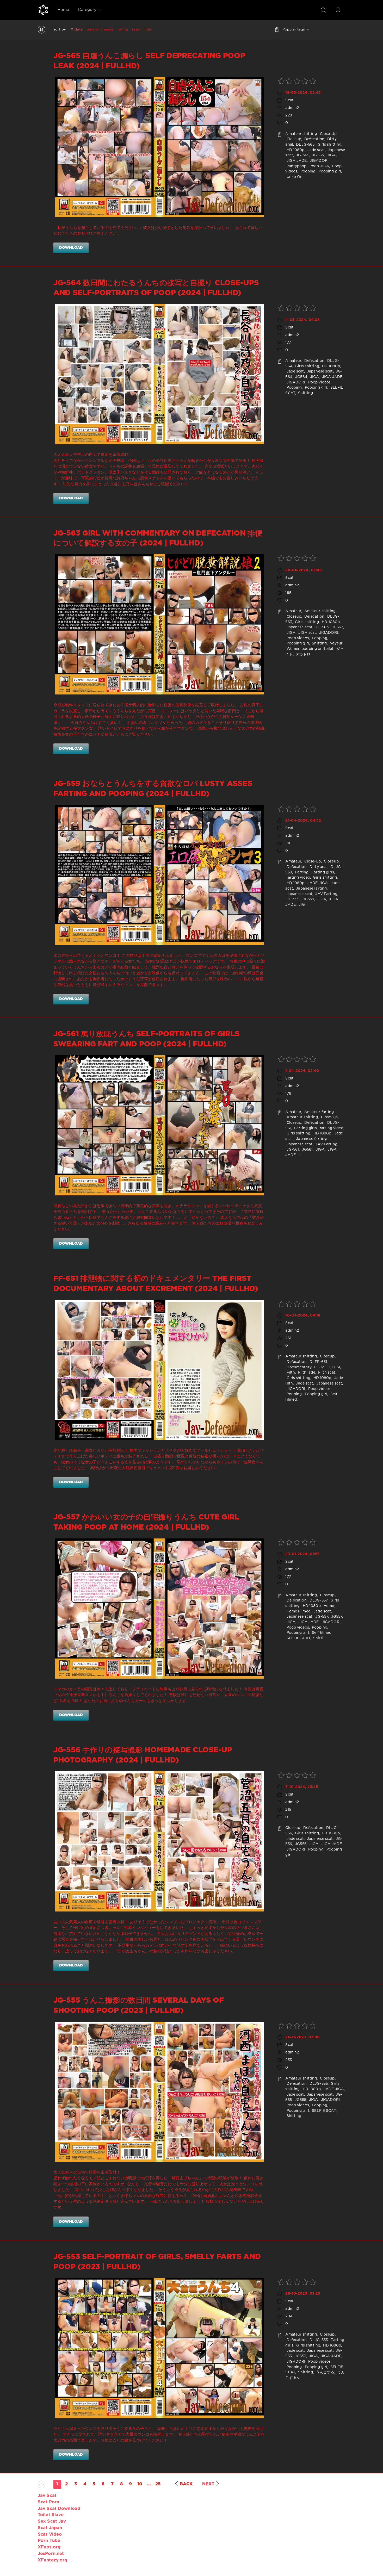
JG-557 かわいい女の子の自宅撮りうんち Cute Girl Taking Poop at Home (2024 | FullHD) (146, 1522)
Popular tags (294, 29)
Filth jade (306, 1373)
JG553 (300, 2356)
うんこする (325, 2372)
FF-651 (320, 1367)
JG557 (336, 1617)
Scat (289, 100)
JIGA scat (307, 633)
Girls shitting (329, 145)
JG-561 (292, 1150)
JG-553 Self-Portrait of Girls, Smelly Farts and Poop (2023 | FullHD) (157, 2262)
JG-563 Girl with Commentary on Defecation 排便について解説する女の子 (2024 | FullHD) (158, 538)
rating (123, 29)
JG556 (300, 1844)
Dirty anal (318, 867)
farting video (298, 878)
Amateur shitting (301, 134)
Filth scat (326, 1373)
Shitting (305, 393)
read (136, 29)
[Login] (338, 10)
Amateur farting (319, 1112)
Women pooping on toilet (309, 649)
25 (158, 2484)
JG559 (308, 899)
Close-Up (328, 134)
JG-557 (321, 1617)
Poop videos (319, 382)
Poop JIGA (319, 166)
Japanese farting (311, 889)
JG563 (337, 627)
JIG (301, 905)
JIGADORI (319, 161)
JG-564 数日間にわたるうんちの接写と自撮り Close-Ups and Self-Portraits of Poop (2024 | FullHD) (156, 288)
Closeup (293, 139)
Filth (290, 1373)
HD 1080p (295, 150)
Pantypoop (296, 166)
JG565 (317, 155)
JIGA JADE (296, 161)
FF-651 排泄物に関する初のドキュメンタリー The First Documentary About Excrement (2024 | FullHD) (156, 1284)
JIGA (331, 155)
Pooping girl (329, 171)
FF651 (334, 1367)
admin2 (292, 108)
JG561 (307, 1150)
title (148, 29)
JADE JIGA (317, 883)
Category (87, 10)
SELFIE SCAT (298, 1638)
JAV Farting (326, 894)
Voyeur (336, 643)
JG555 (300, 2100)
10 (140, 2484)
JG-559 (292, 899)
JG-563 (321, 627)
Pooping (307, 171)
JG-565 (302, 155)
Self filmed (321, 1633)
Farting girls (322, 872)
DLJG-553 (318, 2340)
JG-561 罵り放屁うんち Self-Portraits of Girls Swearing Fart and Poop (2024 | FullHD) (147, 1039)
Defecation (314, 139)
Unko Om (294, 177)
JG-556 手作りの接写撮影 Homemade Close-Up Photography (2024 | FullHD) (143, 1755)
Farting (301, 872)
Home (63, 10)
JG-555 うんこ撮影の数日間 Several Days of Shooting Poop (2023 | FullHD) (139, 2006)
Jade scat (316, 150)
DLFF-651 (318, 1362)
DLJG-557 (318, 1600)
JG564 (301, 377)
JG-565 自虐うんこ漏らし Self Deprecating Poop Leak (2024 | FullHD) (149, 61)
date (78, 29)
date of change (100, 29)
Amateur (293, 361)
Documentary (298, 1367)
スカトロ (303, 654)
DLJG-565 (305, 145)
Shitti (318, 1638)
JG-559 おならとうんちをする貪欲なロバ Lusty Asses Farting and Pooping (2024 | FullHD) (153, 789)
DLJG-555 (318, 2084)
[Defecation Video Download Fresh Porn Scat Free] (43, 10)
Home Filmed (298, 1611)
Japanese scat (319, 371)
